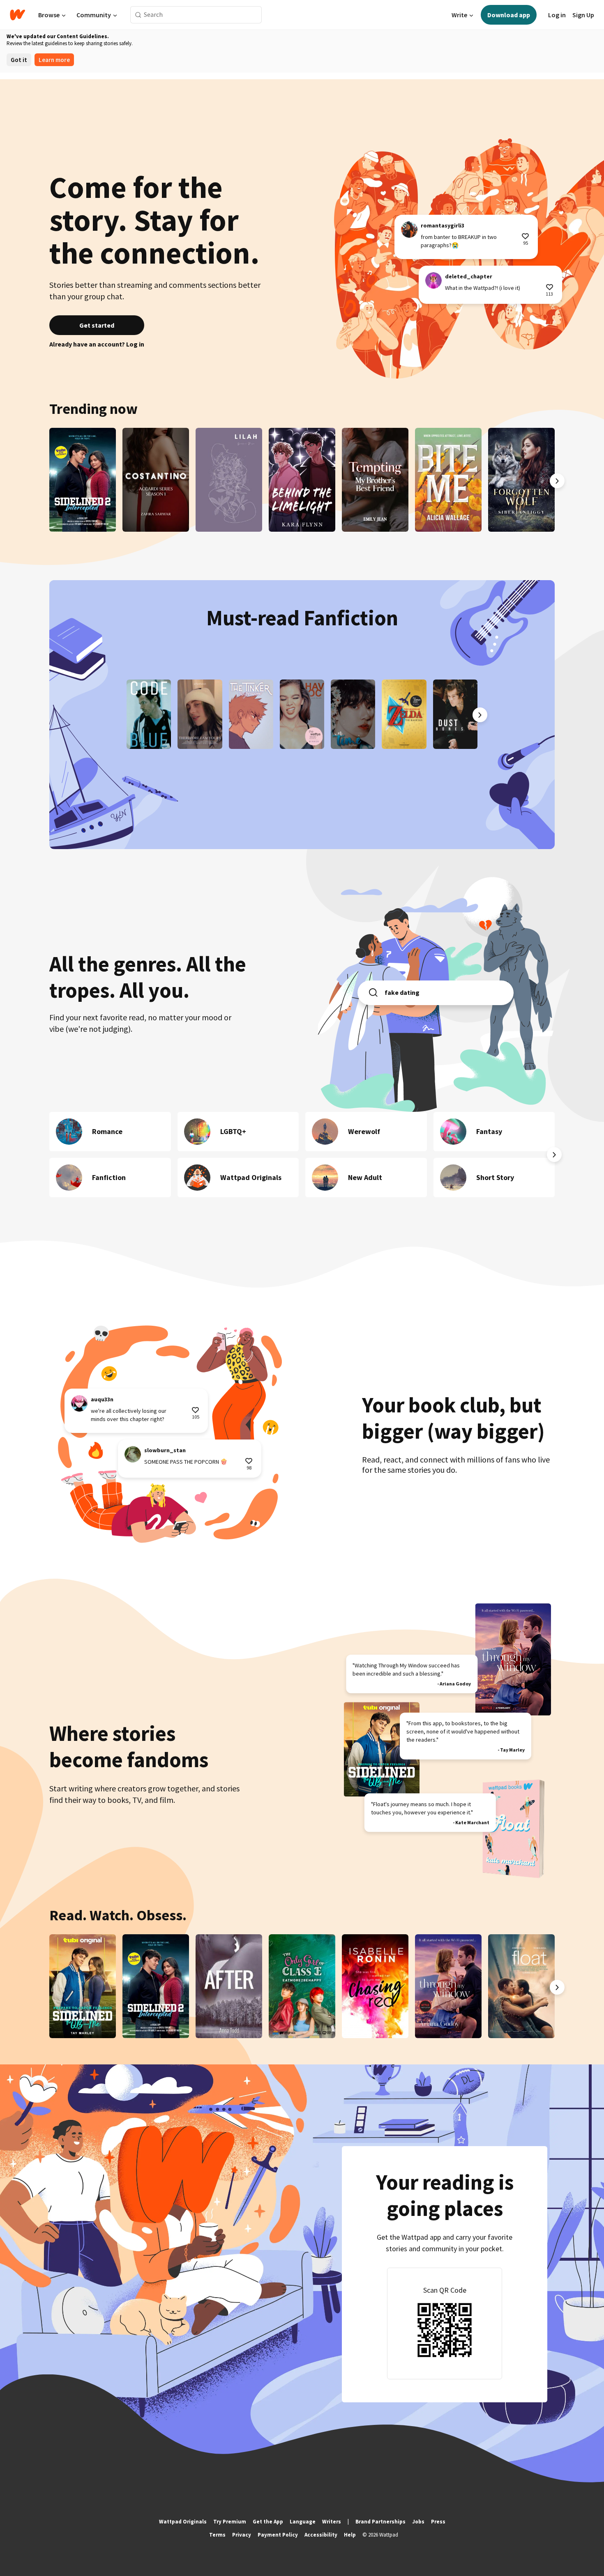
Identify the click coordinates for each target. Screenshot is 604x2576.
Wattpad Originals (183, 2522)
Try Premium (230, 2522)
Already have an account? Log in (97, 344)
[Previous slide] (47, 481)
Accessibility (321, 2535)
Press (438, 2522)
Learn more (54, 60)
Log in (557, 15)
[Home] (17, 15)
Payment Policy (278, 2535)
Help (350, 2535)
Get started (97, 325)
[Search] (138, 15)
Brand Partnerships (380, 2522)
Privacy (242, 2535)
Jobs (418, 2522)
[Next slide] (557, 481)
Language (303, 2522)
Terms (217, 2535)
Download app (509, 15)
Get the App (268, 2522)
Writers (332, 2522)
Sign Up (583, 15)
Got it (19, 60)
